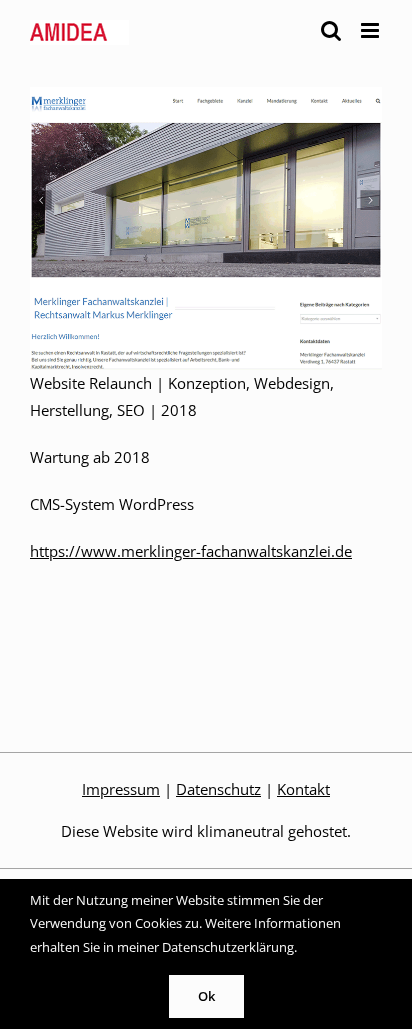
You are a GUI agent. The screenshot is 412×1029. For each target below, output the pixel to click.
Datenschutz (218, 789)
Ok (206, 996)
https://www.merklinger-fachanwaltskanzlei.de (191, 551)
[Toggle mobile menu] (371, 30)
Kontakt (303, 789)
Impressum (121, 789)
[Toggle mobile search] (331, 30)
